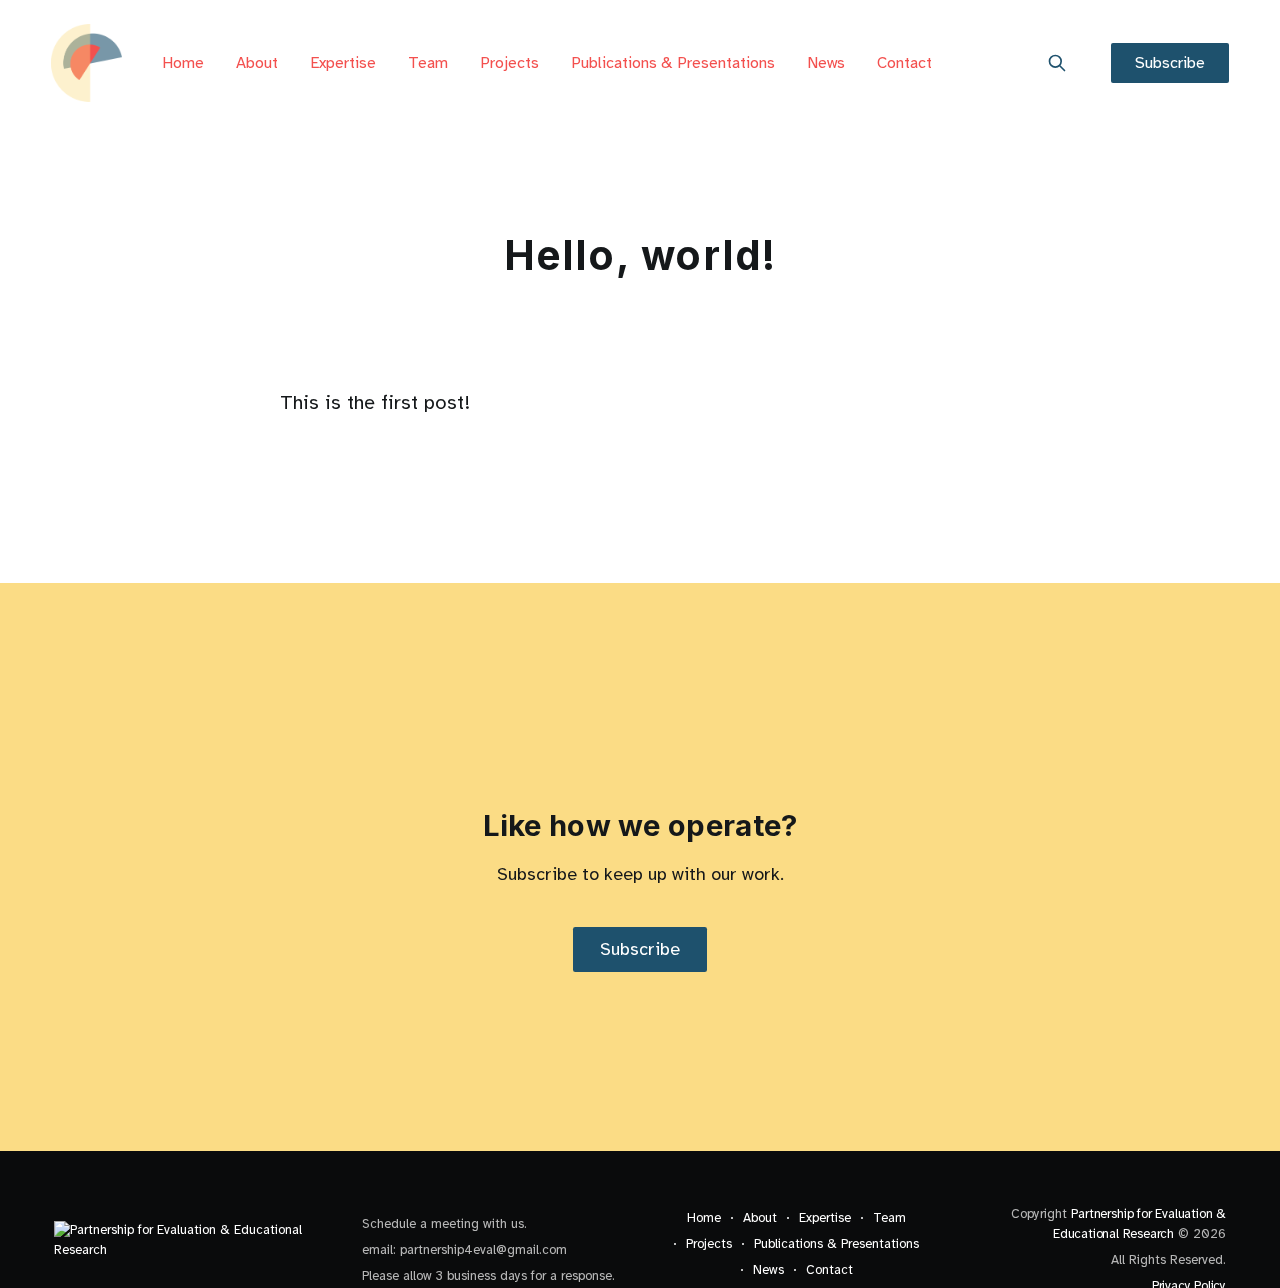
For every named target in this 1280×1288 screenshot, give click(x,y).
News (826, 63)
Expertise (343, 63)
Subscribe (1170, 63)
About (257, 63)
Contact (904, 63)
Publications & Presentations (673, 63)
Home (183, 63)
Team (428, 63)
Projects (509, 63)
